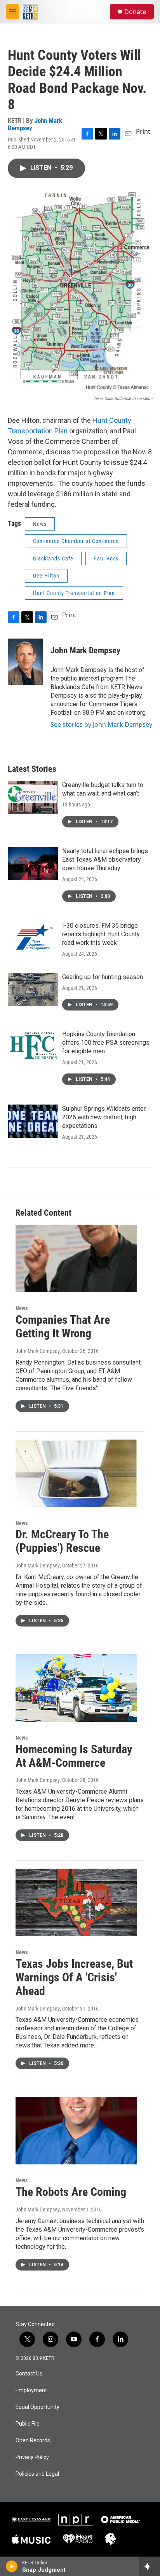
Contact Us (29, 2374)
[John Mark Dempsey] (25, 662)
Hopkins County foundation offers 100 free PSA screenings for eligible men (106, 1043)
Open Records (33, 2441)
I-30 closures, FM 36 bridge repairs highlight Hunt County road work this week (101, 934)
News (40, 524)
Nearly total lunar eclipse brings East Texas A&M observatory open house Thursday (105, 860)
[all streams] (150, 2566)
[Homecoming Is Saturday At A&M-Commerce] (76, 1688)
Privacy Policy (32, 2457)
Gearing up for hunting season (103, 977)
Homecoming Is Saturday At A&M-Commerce (74, 1756)
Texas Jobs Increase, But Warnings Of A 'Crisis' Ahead (74, 1977)
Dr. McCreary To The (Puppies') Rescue (62, 1541)
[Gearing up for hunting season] (33, 990)
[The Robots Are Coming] (76, 2131)
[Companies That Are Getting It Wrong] (76, 1258)
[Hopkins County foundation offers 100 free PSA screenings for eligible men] (33, 1047)
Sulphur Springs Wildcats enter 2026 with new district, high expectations (104, 1117)
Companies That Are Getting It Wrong (63, 1326)
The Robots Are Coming (71, 2192)
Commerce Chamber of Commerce (76, 541)
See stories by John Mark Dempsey (101, 724)
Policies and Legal (37, 2474)
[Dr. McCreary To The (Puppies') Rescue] (76, 1473)
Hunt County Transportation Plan (74, 593)
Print (143, 131)
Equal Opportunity (37, 2407)
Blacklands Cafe (53, 558)
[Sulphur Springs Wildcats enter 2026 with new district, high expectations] (33, 1121)
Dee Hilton (46, 576)
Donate (135, 12)
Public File (28, 2424)
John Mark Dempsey (35, 124)
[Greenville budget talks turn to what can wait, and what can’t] (33, 798)
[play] (12, 2566)
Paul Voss (106, 558)
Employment (31, 2390)
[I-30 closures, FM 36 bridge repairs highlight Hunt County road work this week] (33, 938)
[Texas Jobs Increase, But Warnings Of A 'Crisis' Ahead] (76, 1902)
